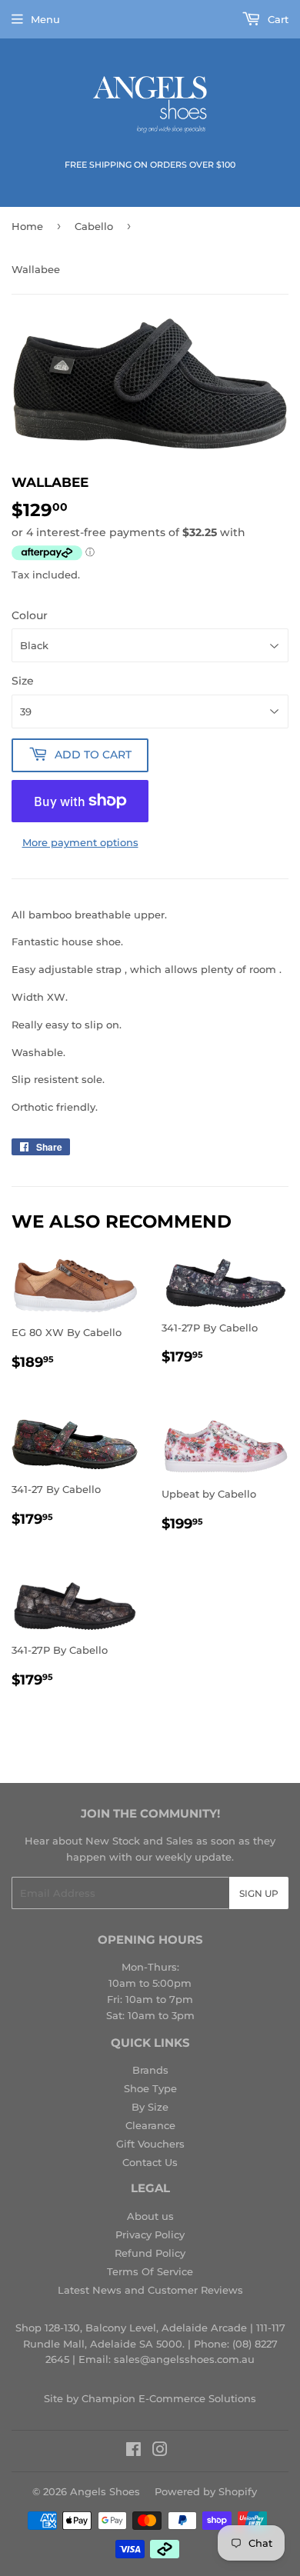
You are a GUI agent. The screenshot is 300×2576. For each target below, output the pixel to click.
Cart (277, 19)
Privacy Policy (150, 2234)
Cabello (94, 226)
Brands (150, 2070)
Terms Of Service (150, 2271)
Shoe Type (150, 2088)
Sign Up (259, 1893)
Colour (30, 615)
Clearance (150, 2125)
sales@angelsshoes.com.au (184, 2359)
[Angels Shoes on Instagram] (160, 2451)
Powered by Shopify (206, 2491)
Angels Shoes (105, 2491)
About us (150, 2216)
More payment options (80, 842)
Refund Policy (150, 2253)
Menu (45, 19)
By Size (150, 2107)
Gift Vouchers (150, 2144)
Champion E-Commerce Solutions (169, 2398)
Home (27, 226)
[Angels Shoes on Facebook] (133, 2451)
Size (23, 681)
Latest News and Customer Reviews (150, 2290)
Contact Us (150, 2162)
